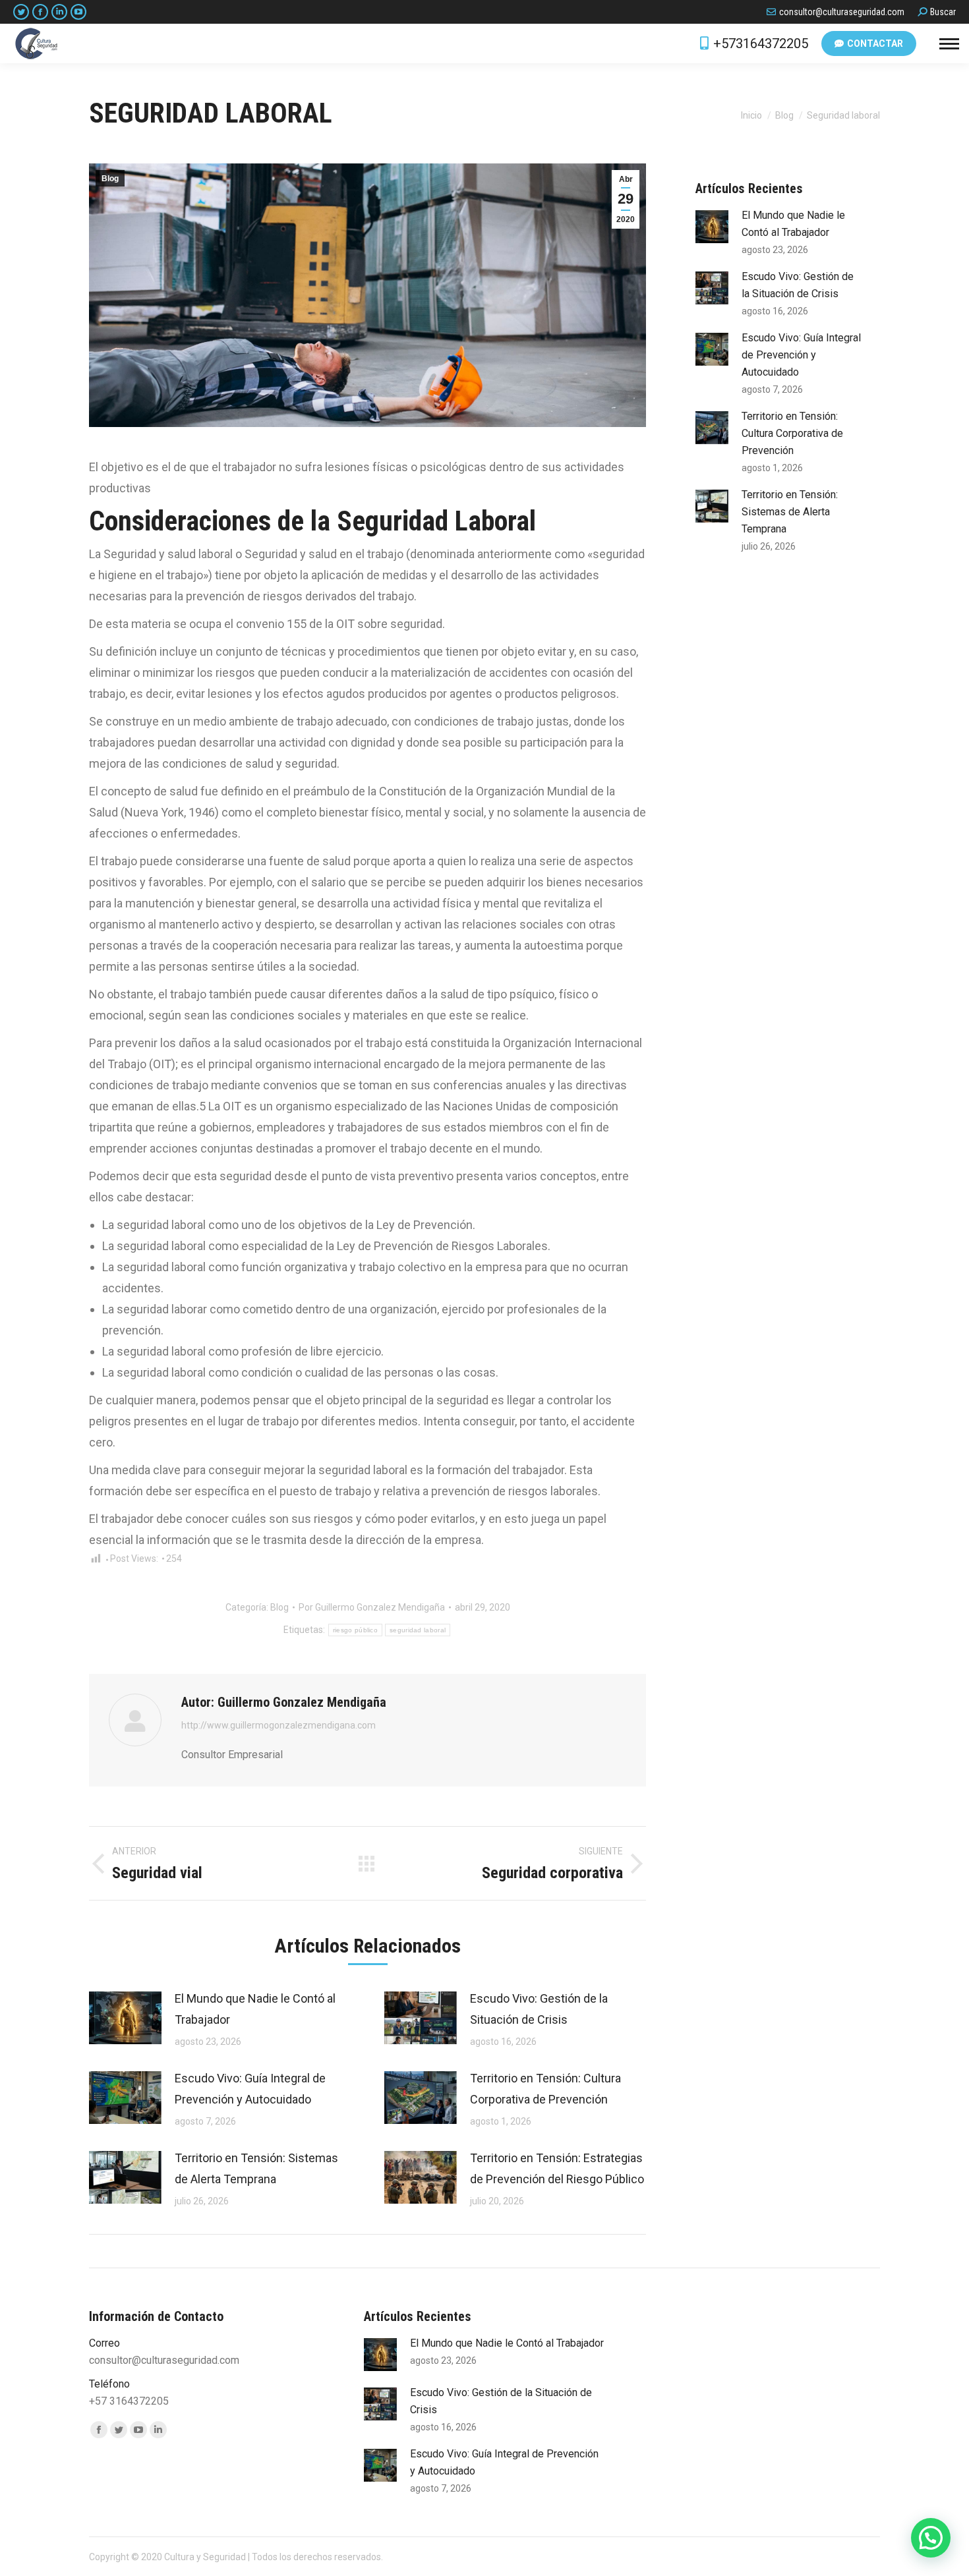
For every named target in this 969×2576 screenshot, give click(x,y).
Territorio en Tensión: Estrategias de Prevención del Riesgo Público (557, 2168)
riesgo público (355, 1630)
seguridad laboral (418, 1630)
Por (372, 1607)
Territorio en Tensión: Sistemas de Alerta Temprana (256, 2168)
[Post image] (125, 2018)
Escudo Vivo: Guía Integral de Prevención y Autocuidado (250, 2089)
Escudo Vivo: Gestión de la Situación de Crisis (539, 2009)
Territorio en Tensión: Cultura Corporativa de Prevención (545, 2089)
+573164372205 (761, 43)
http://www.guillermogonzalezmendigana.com (279, 1725)
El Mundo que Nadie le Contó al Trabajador (255, 2009)
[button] (931, 2538)
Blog (110, 179)
